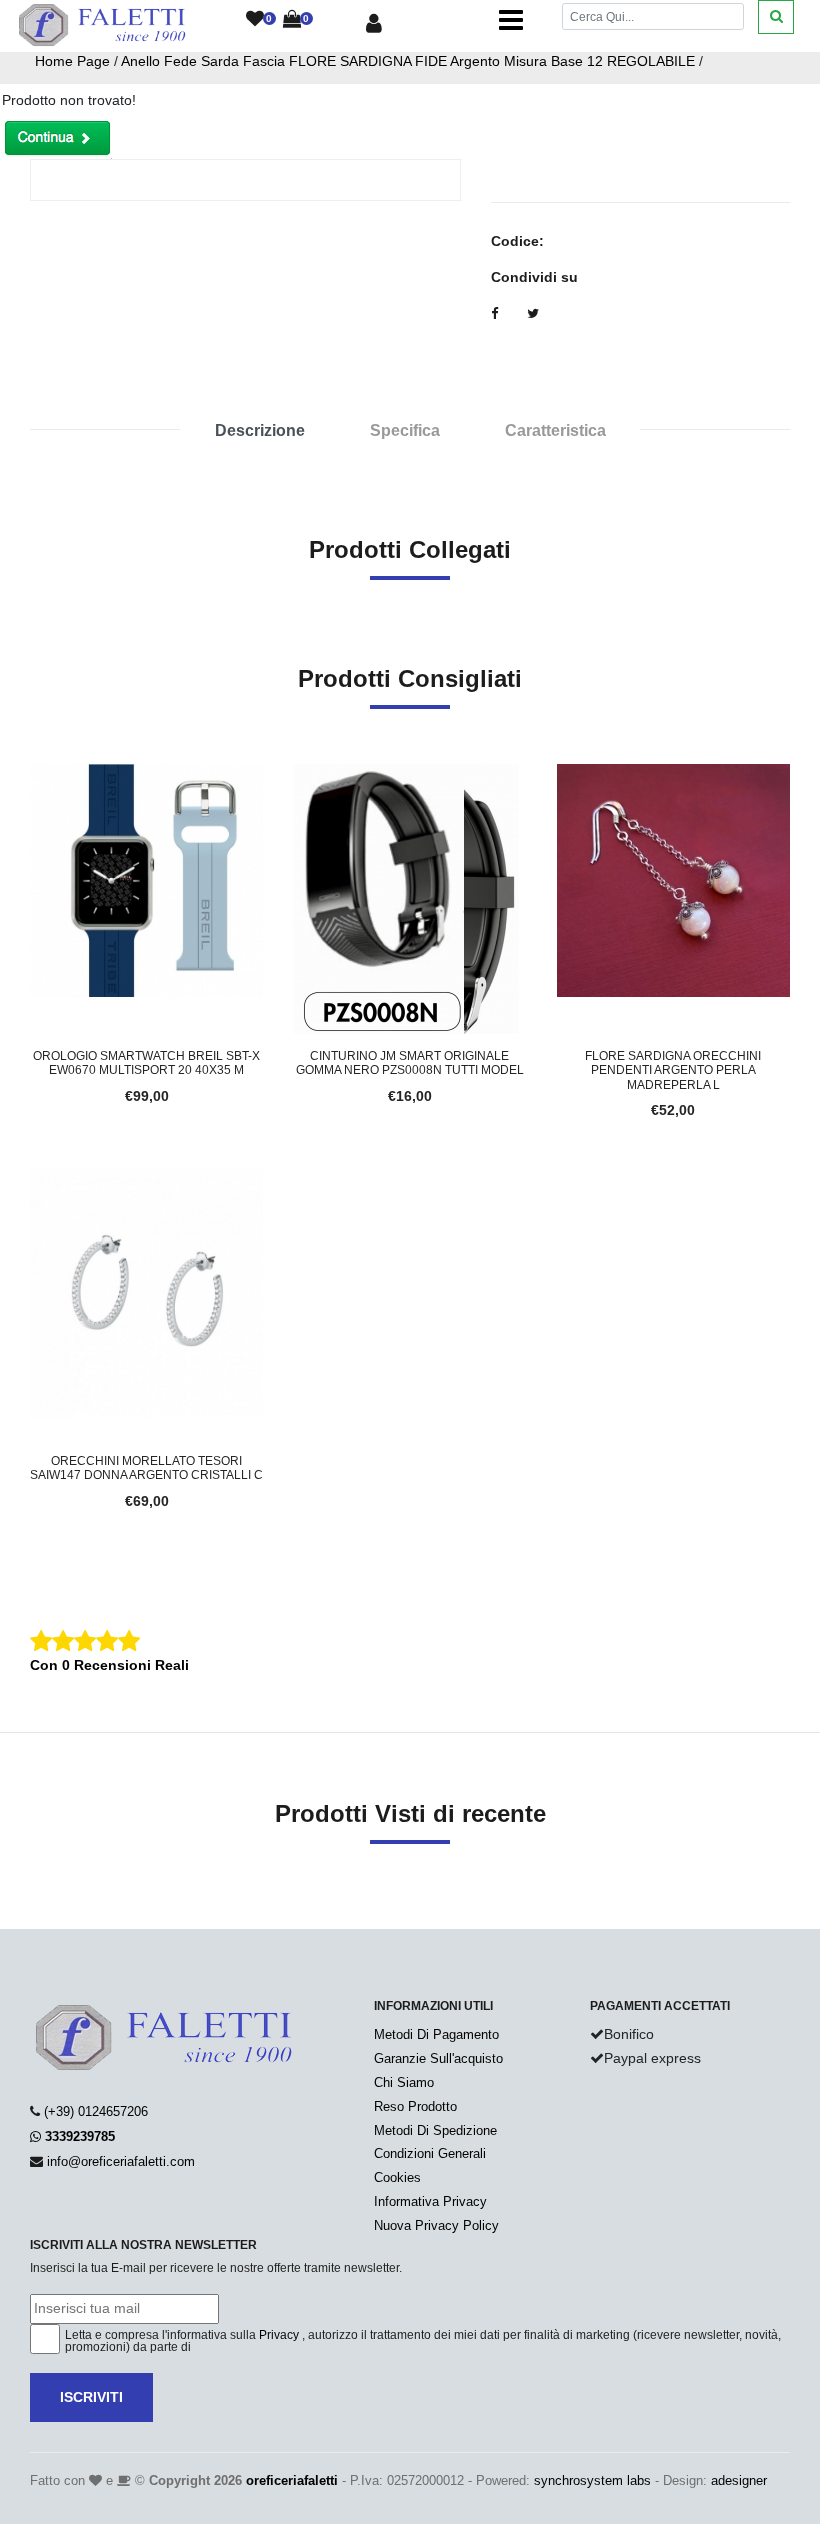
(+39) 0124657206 (96, 2111)
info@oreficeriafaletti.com (121, 2161)
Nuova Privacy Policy (436, 2225)
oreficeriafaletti (292, 2480)
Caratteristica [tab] (555, 430)
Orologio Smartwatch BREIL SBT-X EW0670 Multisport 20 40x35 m (146, 1063)
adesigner (739, 2480)
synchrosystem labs (592, 2480)
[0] (255, 20)
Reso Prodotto (415, 2106)
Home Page (72, 61)
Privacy (279, 2335)
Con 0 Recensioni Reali (109, 1665)
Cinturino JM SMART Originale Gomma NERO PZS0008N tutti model (410, 1063)
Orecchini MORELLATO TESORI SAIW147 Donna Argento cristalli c (146, 1468)
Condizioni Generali (430, 2153)
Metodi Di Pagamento (436, 2034)
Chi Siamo (404, 2082)
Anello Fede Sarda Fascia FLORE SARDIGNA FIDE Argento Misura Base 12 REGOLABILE (408, 61)
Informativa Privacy (430, 2201)
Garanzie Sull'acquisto (438, 2058)
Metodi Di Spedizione (435, 2130)
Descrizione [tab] (260, 430)
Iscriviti (91, 2397)
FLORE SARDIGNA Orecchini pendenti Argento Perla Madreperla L (673, 1070)
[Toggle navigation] (511, 20)
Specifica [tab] (405, 430)
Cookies (397, 2177)
